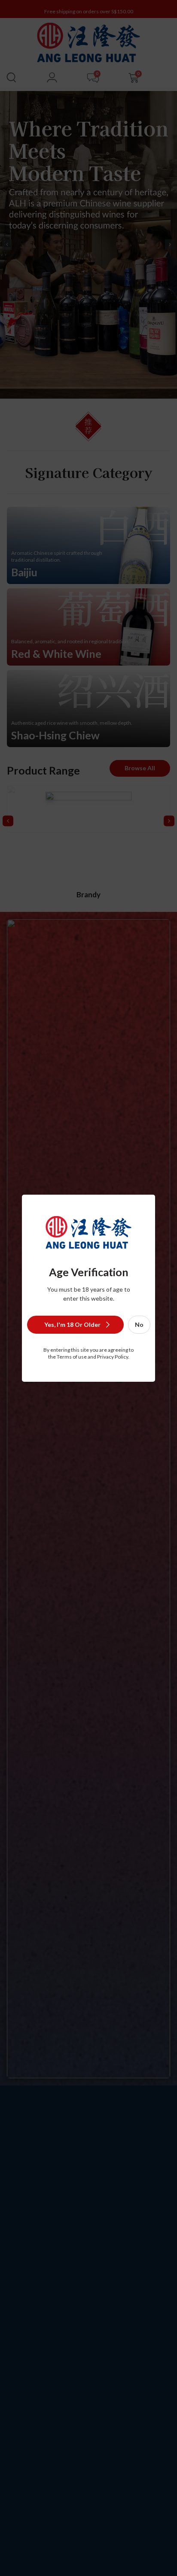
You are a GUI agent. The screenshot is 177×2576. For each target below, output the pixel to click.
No (139, 1324)
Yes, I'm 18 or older (72, 1324)
